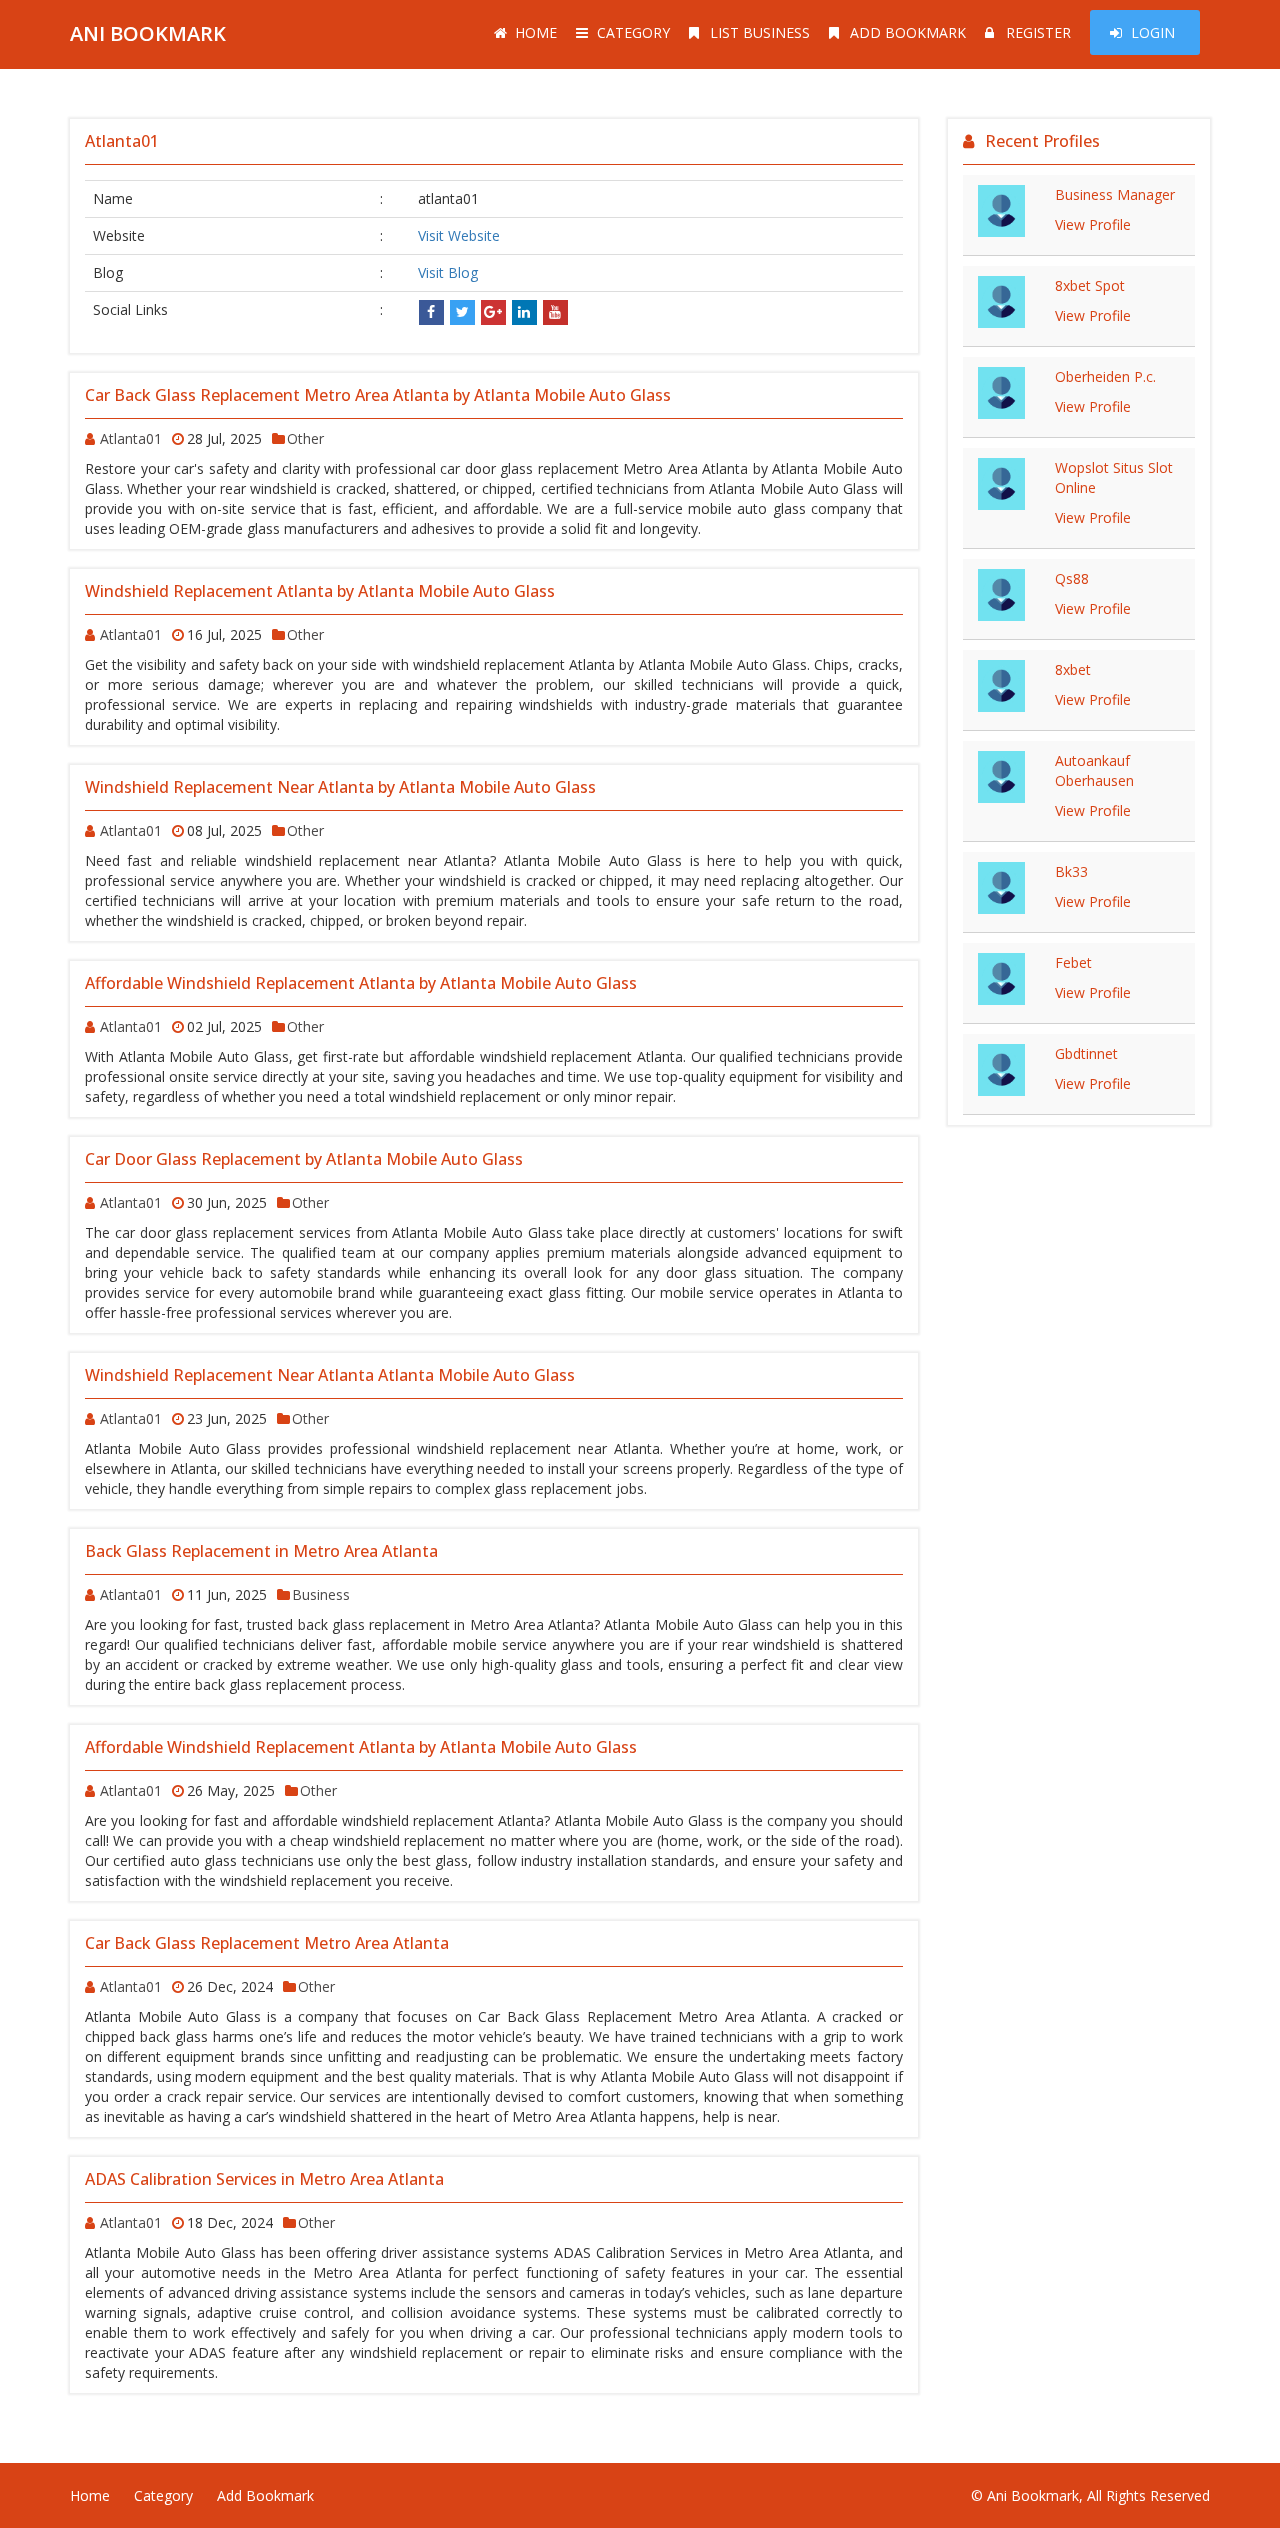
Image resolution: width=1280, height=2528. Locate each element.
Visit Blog (448, 272)
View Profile (1093, 224)
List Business (760, 32)
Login (1153, 32)
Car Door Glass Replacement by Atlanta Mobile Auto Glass (304, 1159)
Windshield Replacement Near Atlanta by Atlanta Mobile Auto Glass (340, 787)
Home (536, 32)
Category (633, 32)
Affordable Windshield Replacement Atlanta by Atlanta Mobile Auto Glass (361, 983)
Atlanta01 (131, 438)
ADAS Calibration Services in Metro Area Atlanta (264, 2179)
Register (1038, 32)
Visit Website (459, 235)
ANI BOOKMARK (148, 33)
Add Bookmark (908, 32)
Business (321, 1594)
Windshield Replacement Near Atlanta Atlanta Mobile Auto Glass (330, 1375)
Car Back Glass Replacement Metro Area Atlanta (267, 1943)
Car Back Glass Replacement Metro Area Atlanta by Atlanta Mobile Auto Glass (378, 395)
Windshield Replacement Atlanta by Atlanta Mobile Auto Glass (320, 591)
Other (305, 438)
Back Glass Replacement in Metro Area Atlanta (261, 1551)
